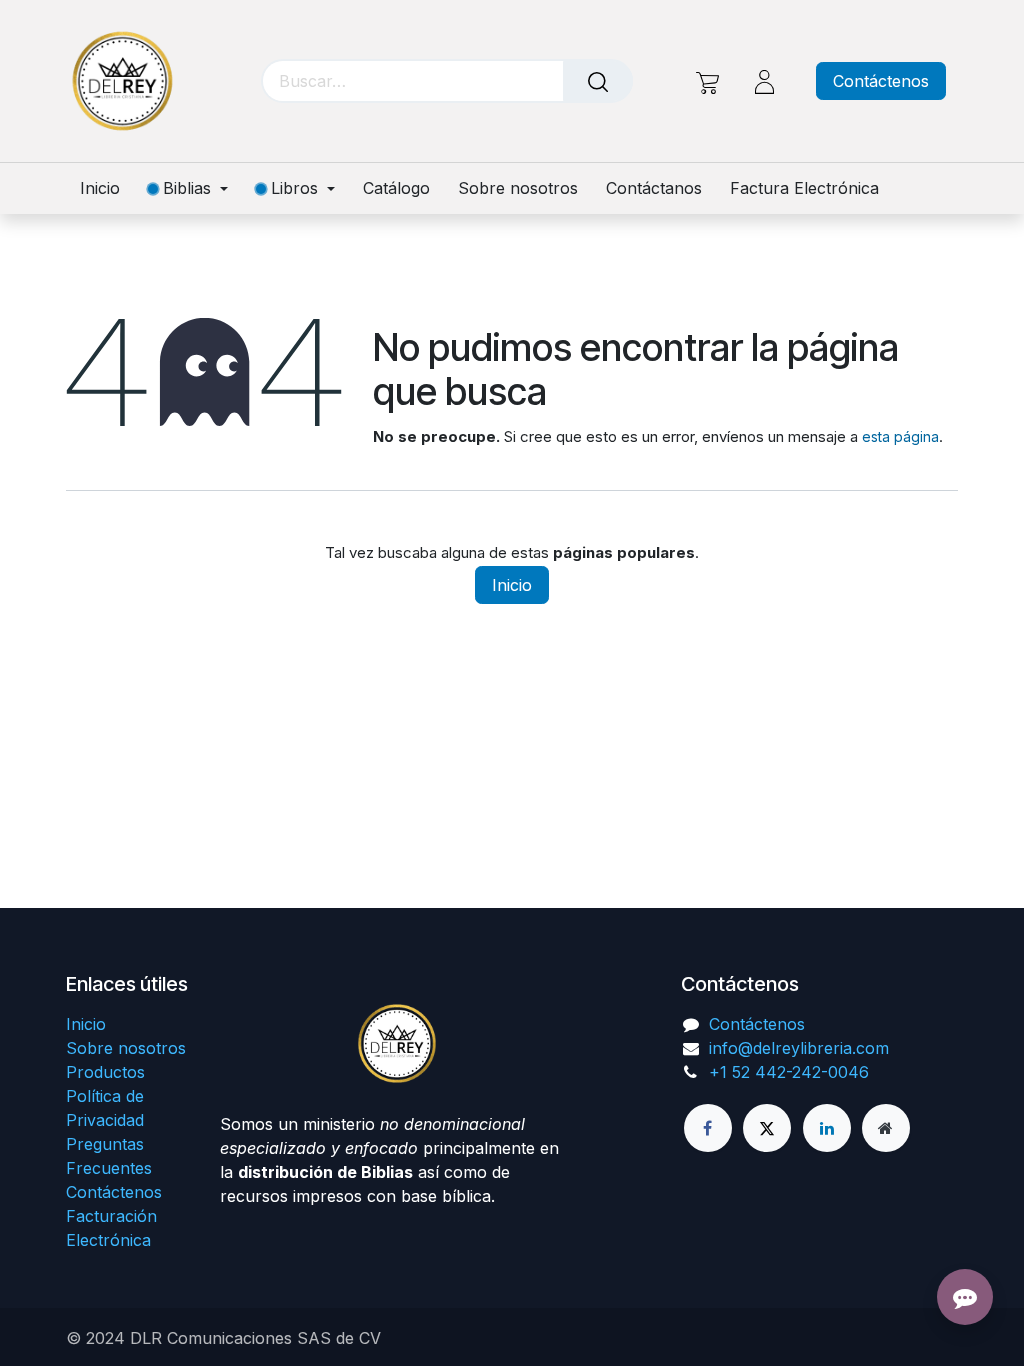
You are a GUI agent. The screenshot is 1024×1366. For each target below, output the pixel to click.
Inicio (512, 585)
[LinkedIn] (827, 1128)
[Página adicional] (886, 1128)
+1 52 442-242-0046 (789, 1072)
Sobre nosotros (126, 1048)
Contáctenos (881, 81)
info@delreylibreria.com (799, 1048)
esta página (900, 436)
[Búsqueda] (598, 81)
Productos (105, 1072)
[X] (767, 1128)
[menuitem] (107, 188)
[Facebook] (708, 1128)
